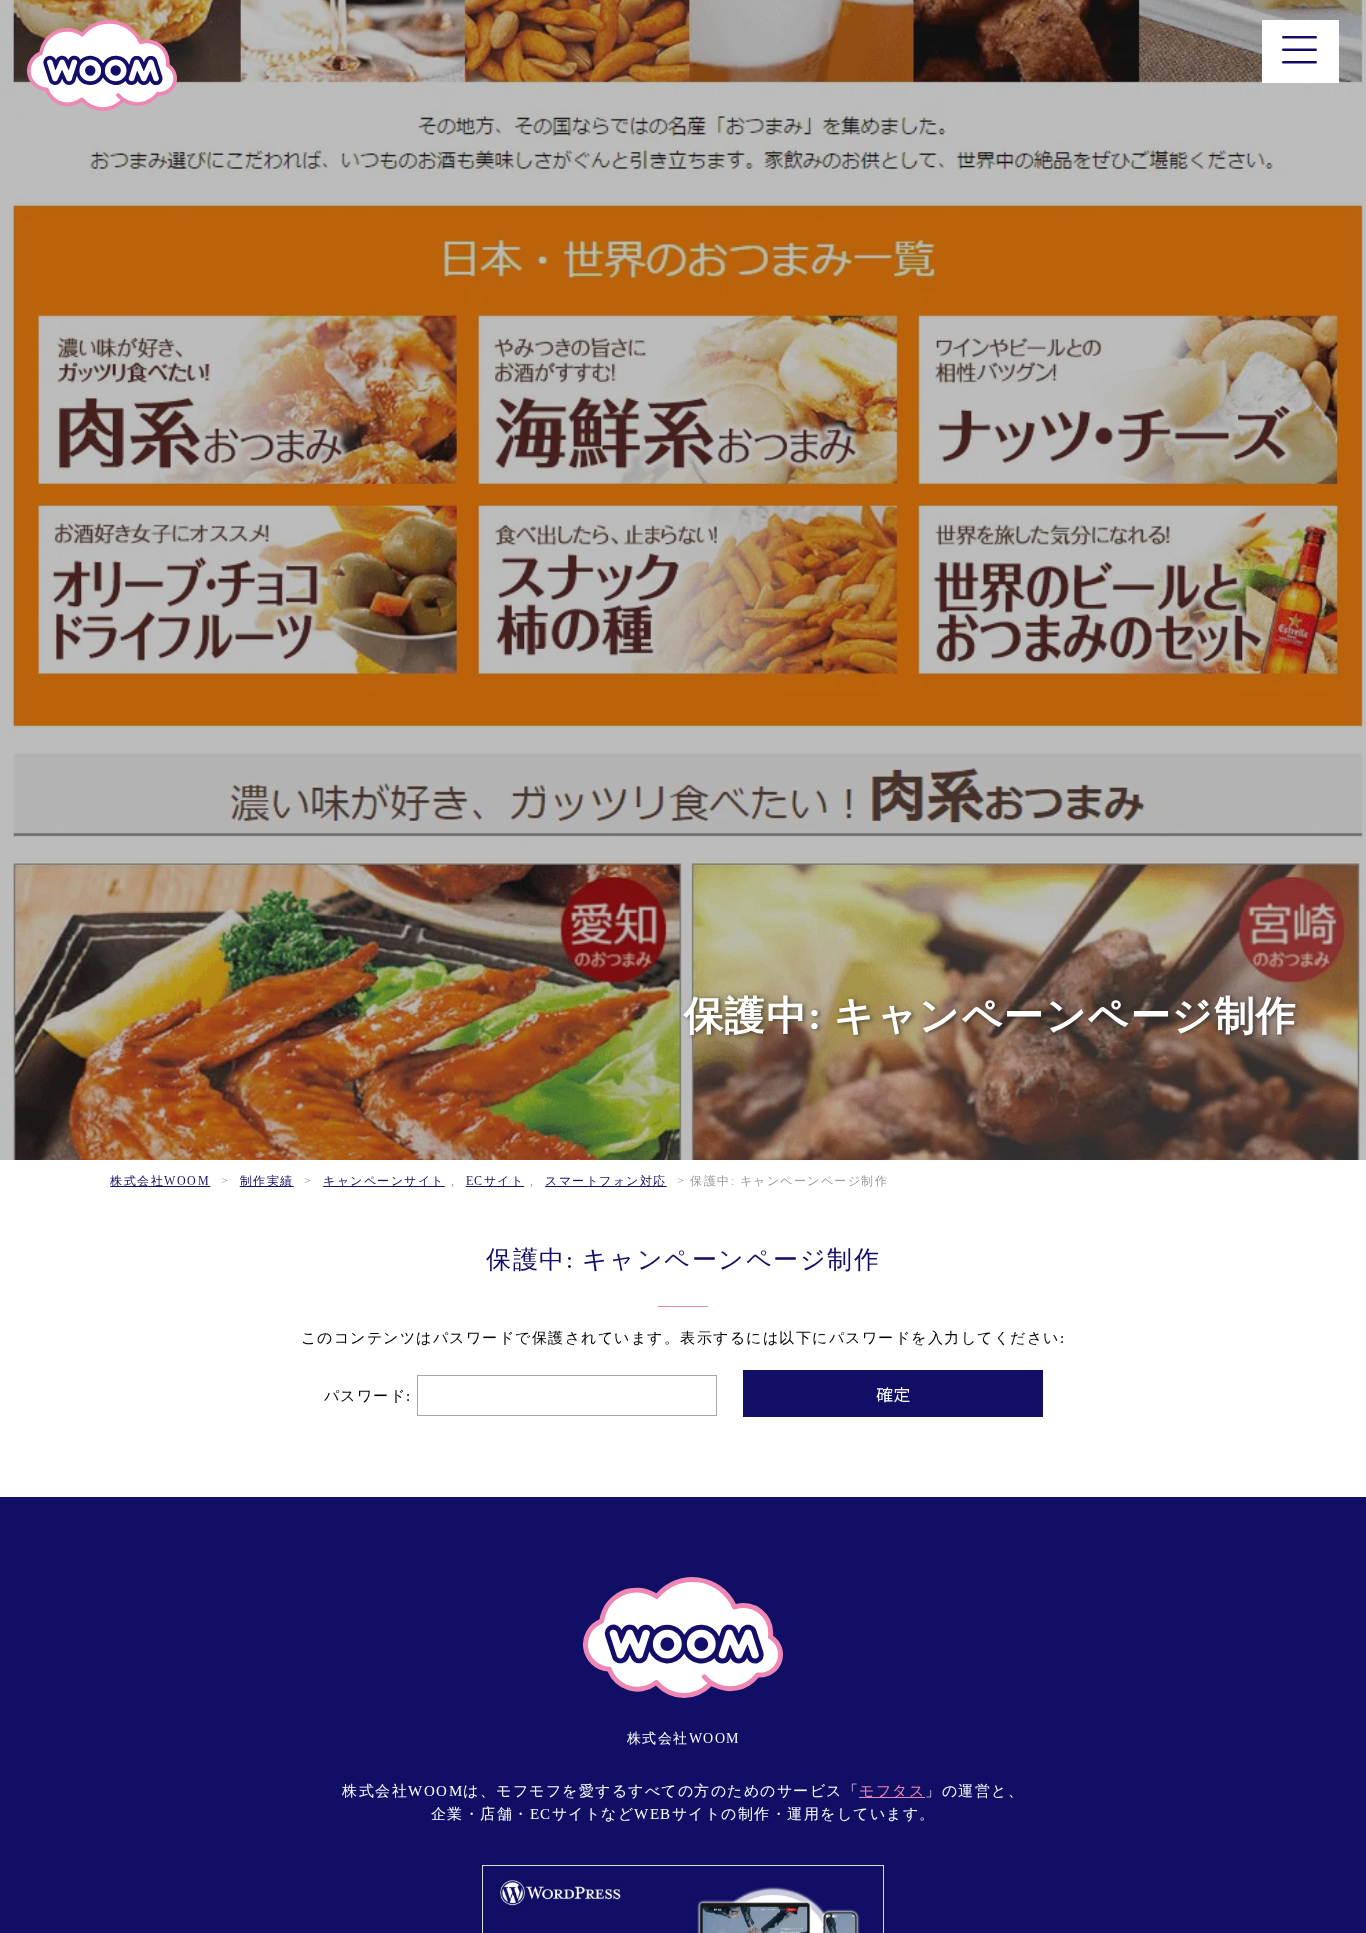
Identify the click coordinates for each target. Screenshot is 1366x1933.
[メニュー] (1300, 51)
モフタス (892, 1791)
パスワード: (371, 1396)
